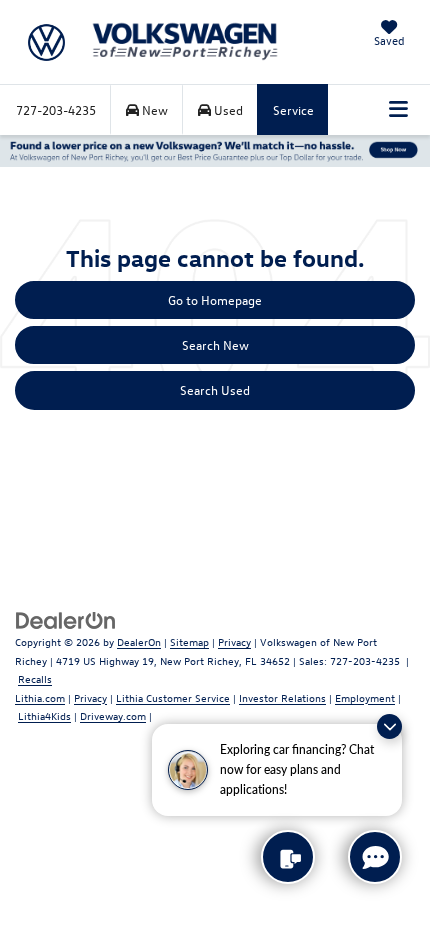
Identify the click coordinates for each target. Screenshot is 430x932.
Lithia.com (40, 697)
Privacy (234, 641)
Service (293, 109)
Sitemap (189, 641)
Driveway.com (113, 715)
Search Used (215, 389)
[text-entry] (288, 857)
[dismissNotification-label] (389, 726)
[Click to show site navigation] (399, 110)
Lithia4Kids (44, 715)
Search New (215, 344)
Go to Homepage (215, 299)
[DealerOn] (66, 618)
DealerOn (139, 641)
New (153, 109)
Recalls (35, 678)
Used (227, 109)
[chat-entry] (375, 857)
